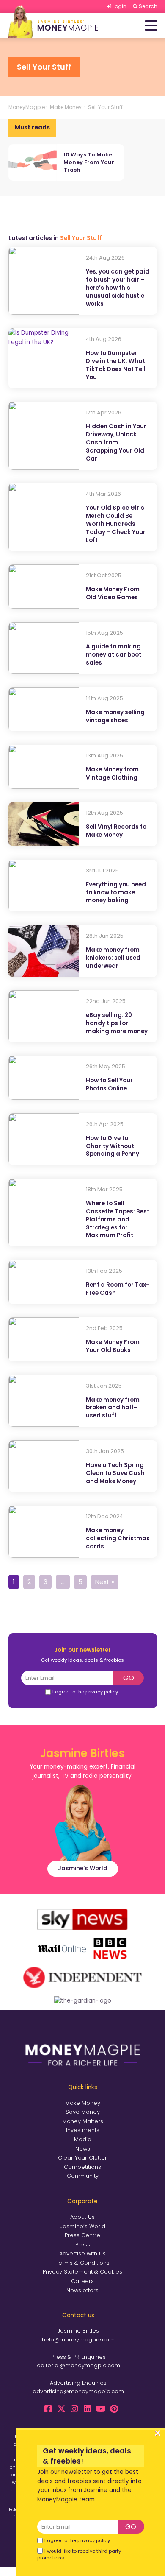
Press (83, 2245)
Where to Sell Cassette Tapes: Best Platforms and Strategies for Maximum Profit (118, 1220)
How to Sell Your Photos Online (109, 1085)
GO (129, 1678)
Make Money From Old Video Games (113, 594)
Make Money (83, 2103)
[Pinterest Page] (114, 2409)
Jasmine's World (83, 1868)
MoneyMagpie (27, 107)
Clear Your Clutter (82, 2158)
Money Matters (83, 2121)
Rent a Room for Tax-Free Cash (118, 1289)
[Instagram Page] (74, 2409)
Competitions (82, 2167)
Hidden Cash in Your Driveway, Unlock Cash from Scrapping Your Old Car (116, 443)
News (83, 2149)
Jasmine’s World (83, 2226)
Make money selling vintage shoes (115, 717)
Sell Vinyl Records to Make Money (116, 831)
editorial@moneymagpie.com (78, 2365)
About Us (82, 2217)
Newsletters (82, 2290)
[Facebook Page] (48, 2409)
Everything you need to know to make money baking (116, 893)
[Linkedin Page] (88, 2409)
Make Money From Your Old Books (113, 1346)
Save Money (83, 2112)
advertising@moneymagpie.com (78, 2391)
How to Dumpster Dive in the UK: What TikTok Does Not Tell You (116, 365)
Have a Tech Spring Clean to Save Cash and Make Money (115, 1473)
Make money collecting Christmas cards (118, 1539)
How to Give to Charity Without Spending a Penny (113, 1146)
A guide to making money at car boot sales (114, 655)
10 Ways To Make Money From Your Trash (89, 162)
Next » (105, 1582)
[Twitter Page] (61, 2409)
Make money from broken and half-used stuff (113, 1408)
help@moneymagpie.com (78, 2340)
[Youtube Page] (101, 2409)
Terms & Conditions (82, 2263)
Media (83, 2139)
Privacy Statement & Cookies (82, 2272)
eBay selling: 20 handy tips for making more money (117, 1023)
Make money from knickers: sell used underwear (113, 958)
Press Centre (82, 2235)
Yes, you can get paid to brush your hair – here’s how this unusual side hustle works (118, 288)
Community (83, 2176)
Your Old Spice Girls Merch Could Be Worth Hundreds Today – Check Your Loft (116, 524)
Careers (82, 2281)
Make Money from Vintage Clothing (112, 774)
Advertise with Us (82, 2253)
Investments (83, 2130)
